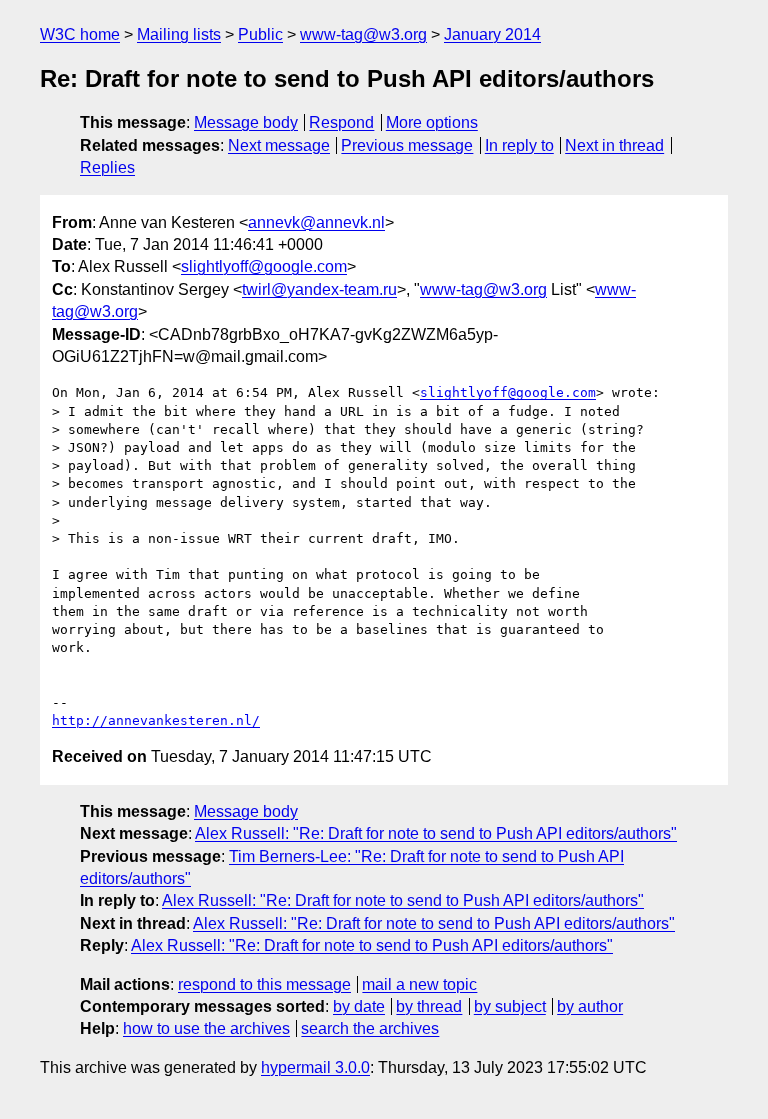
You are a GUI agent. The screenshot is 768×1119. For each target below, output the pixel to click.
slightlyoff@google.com (264, 266)
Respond (341, 122)
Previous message (407, 145)
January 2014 (492, 34)
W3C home (80, 34)
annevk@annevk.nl (316, 222)
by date (359, 1006)
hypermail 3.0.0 (315, 1067)
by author (590, 1006)
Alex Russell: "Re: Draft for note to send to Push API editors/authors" (436, 833)
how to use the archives (206, 1028)
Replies (107, 167)
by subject (510, 1006)
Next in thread (614, 145)
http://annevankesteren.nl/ (156, 720)
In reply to (519, 145)
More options (432, 122)
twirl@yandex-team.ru (319, 289)
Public (260, 34)
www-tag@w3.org (363, 34)
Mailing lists (179, 34)
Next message (279, 145)
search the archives (370, 1028)
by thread (429, 1006)
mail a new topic (419, 984)
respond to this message (264, 984)
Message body (246, 122)
